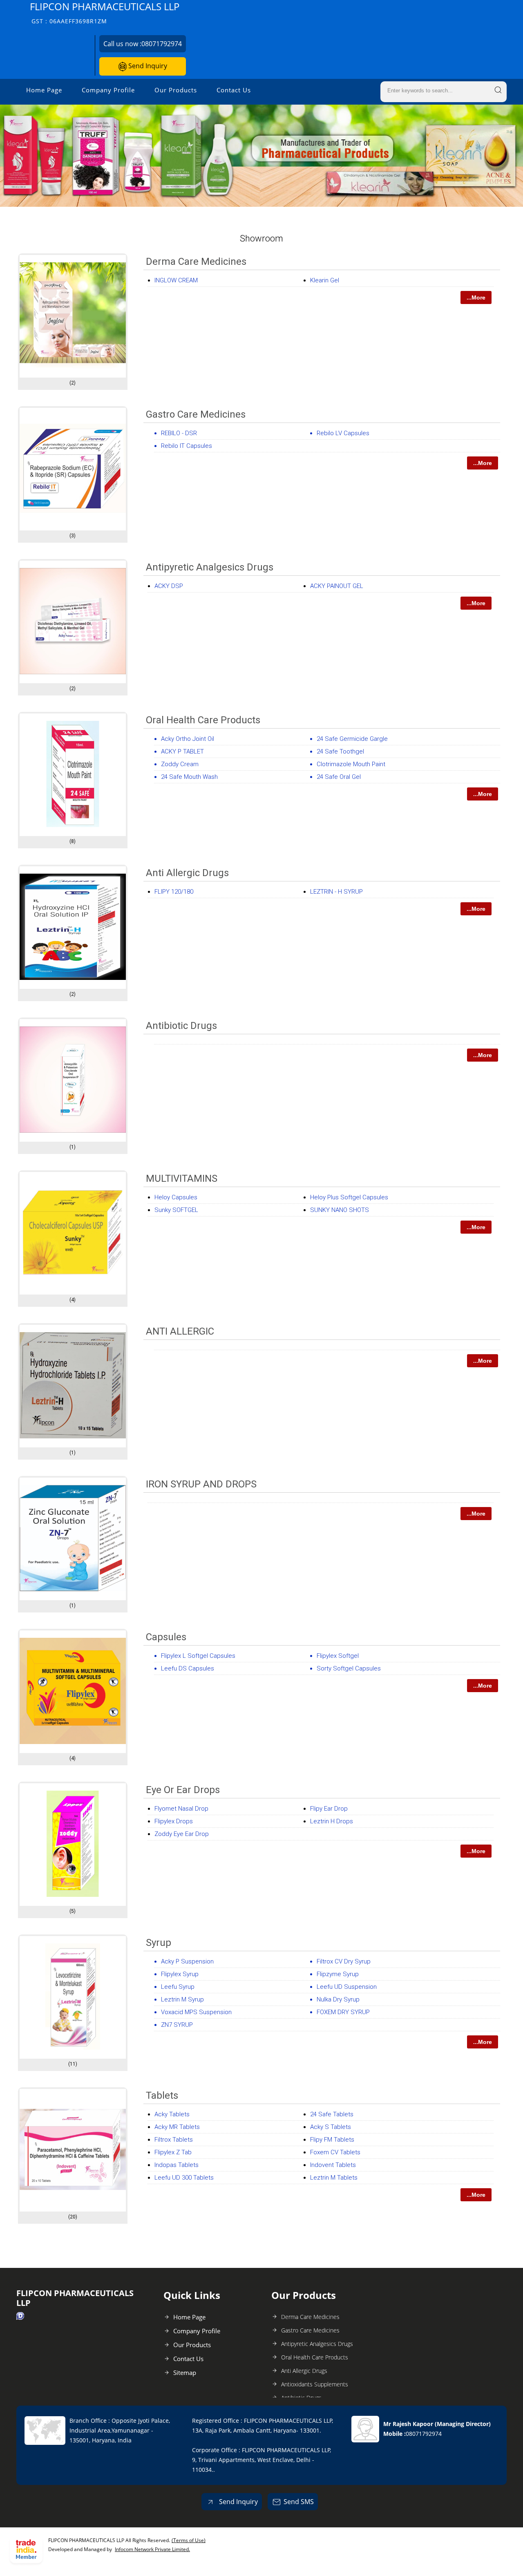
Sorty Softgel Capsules (349, 1668)
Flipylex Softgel (338, 1656)
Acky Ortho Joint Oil (188, 739)
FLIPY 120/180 (174, 892)
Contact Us (234, 90)
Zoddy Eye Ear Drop (182, 1834)
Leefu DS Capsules (188, 1668)
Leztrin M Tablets (334, 2178)
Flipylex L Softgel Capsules (198, 1656)
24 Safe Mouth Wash (189, 777)
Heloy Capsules (176, 1197)
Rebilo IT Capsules (187, 446)
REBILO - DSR (179, 433)
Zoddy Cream (180, 764)
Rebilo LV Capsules (343, 433)
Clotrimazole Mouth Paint (351, 764)
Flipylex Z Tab (173, 2152)
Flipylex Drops (174, 1821)
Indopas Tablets (177, 2165)
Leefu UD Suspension (347, 1987)
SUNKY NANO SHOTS (340, 1210)
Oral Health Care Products (203, 720)
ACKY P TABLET (182, 751)
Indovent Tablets (333, 2165)
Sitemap (185, 2373)
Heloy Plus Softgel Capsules (349, 1197)
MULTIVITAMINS (182, 1178)
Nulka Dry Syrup (338, 1999)
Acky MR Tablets (177, 2127)
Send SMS (299, 2502)
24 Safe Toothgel (340, 751)
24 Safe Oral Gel (339, 777)
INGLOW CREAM (176, 280)
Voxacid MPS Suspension (196, 2012)
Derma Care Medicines (196, 262)
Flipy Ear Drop (329, 1809)
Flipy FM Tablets (332, 2140)
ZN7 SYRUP (177, 2025)
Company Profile (108, 90)
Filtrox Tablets (174, 2140)
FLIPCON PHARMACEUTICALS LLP (105, 12)
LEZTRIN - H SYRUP (336, 892)
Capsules (166, 1637)
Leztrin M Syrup (182, 1999)
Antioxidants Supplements (315, 2384)
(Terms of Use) (189, 2540)
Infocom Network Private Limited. (152, 2549)
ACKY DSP (169, 586)
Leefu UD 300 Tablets (184, 2178)
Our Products (176, 90)
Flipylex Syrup (180, 1974)
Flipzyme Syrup (338, 1974)
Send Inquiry (147, 66)
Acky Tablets (172, 2114)
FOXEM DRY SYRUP (343, 2012)
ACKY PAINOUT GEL (337, 586)
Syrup (159, 1943)
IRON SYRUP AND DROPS (201, 1484)
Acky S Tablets (331, 2127)
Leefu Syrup (178, 1987)
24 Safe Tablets (332, 2114)
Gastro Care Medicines (196, 414)
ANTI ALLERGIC (180, 1331)
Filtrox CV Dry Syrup (344, 1961)
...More (476, 297)
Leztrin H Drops (332, 1821)
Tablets (162, 2095)
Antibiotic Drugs (181, 1026)
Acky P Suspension (187, 1961)
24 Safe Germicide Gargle (352, 739)
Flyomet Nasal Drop (181, 1809)
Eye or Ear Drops (183, 1790)
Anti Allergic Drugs (187, 873)
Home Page (44, 90)
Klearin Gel (325, 280)
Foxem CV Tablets (335, 2152)
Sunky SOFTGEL (176, 1210)
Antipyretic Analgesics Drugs (210, 567)
